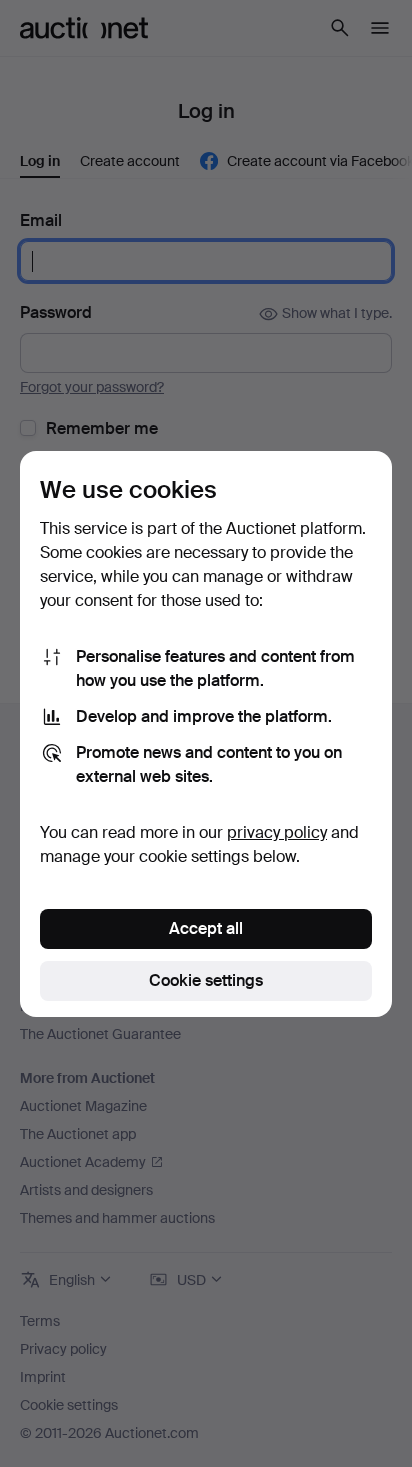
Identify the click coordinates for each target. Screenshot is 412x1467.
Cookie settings (206, 980)
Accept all (206, 928)
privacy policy (277, 832)
